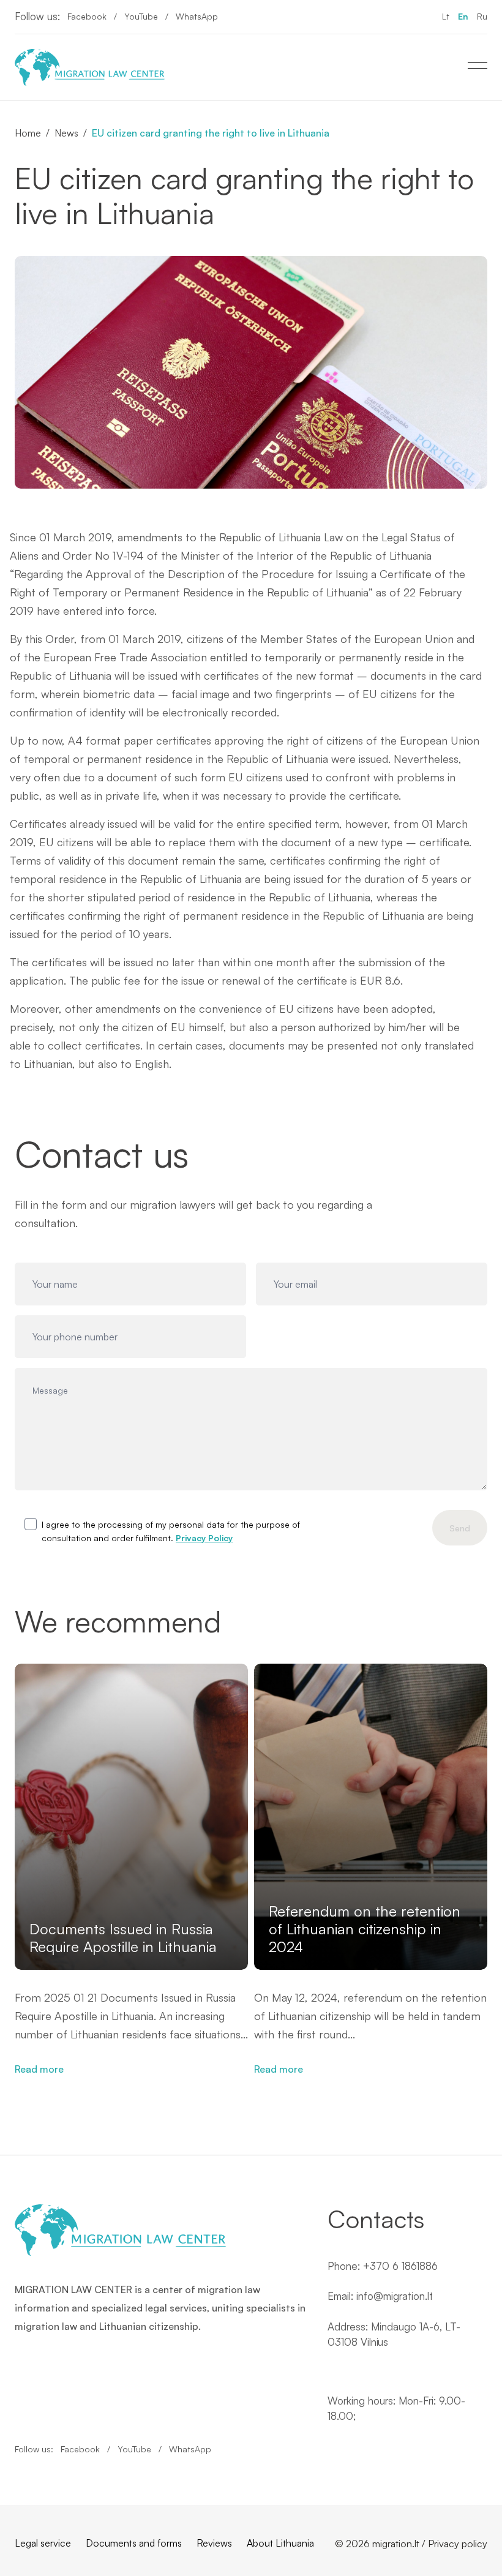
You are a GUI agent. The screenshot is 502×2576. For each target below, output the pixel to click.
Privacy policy (458, 2544)
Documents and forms (134, 2543)
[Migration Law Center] (90, 67)
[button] (488, 1806)
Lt (446, 16)
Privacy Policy (204, 1538)
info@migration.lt (395, 2296)
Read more (39, 2069)
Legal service (43, 2543)
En (463, 16)
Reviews (214, 2543)
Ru (482, 16)
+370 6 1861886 (400, 2266)
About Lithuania (280, 2543)
